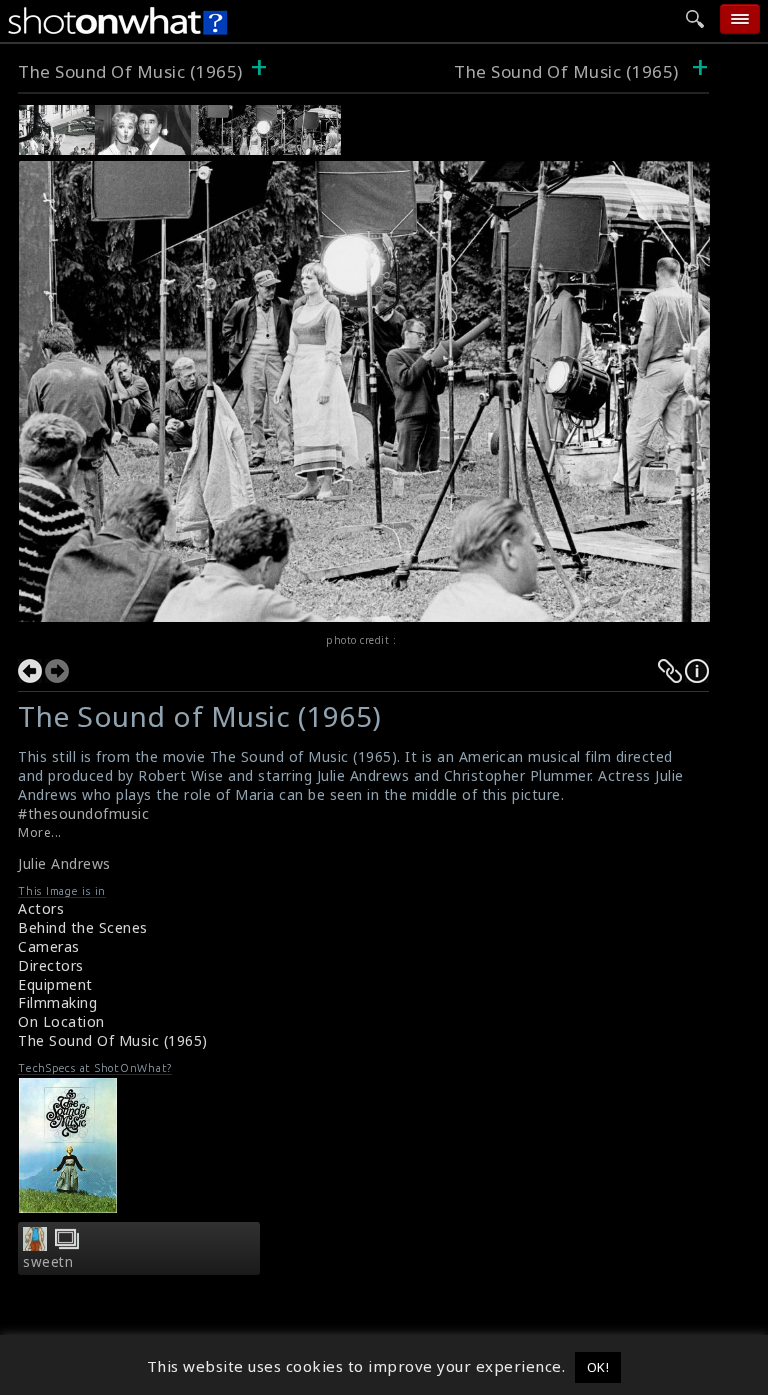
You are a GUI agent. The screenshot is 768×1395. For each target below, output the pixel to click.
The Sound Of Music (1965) (130, 71)
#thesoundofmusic (83, 813)
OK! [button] (598, 1367)
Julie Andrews (64, 863)
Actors (41, 908)
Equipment (55, 984)
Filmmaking (57, 1002)
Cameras (49, 946)
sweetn (48, 1262)
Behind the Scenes (83, 927)
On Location (61, 1021)
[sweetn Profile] (35, 1245)
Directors (51, 965)
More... (40, 832)
